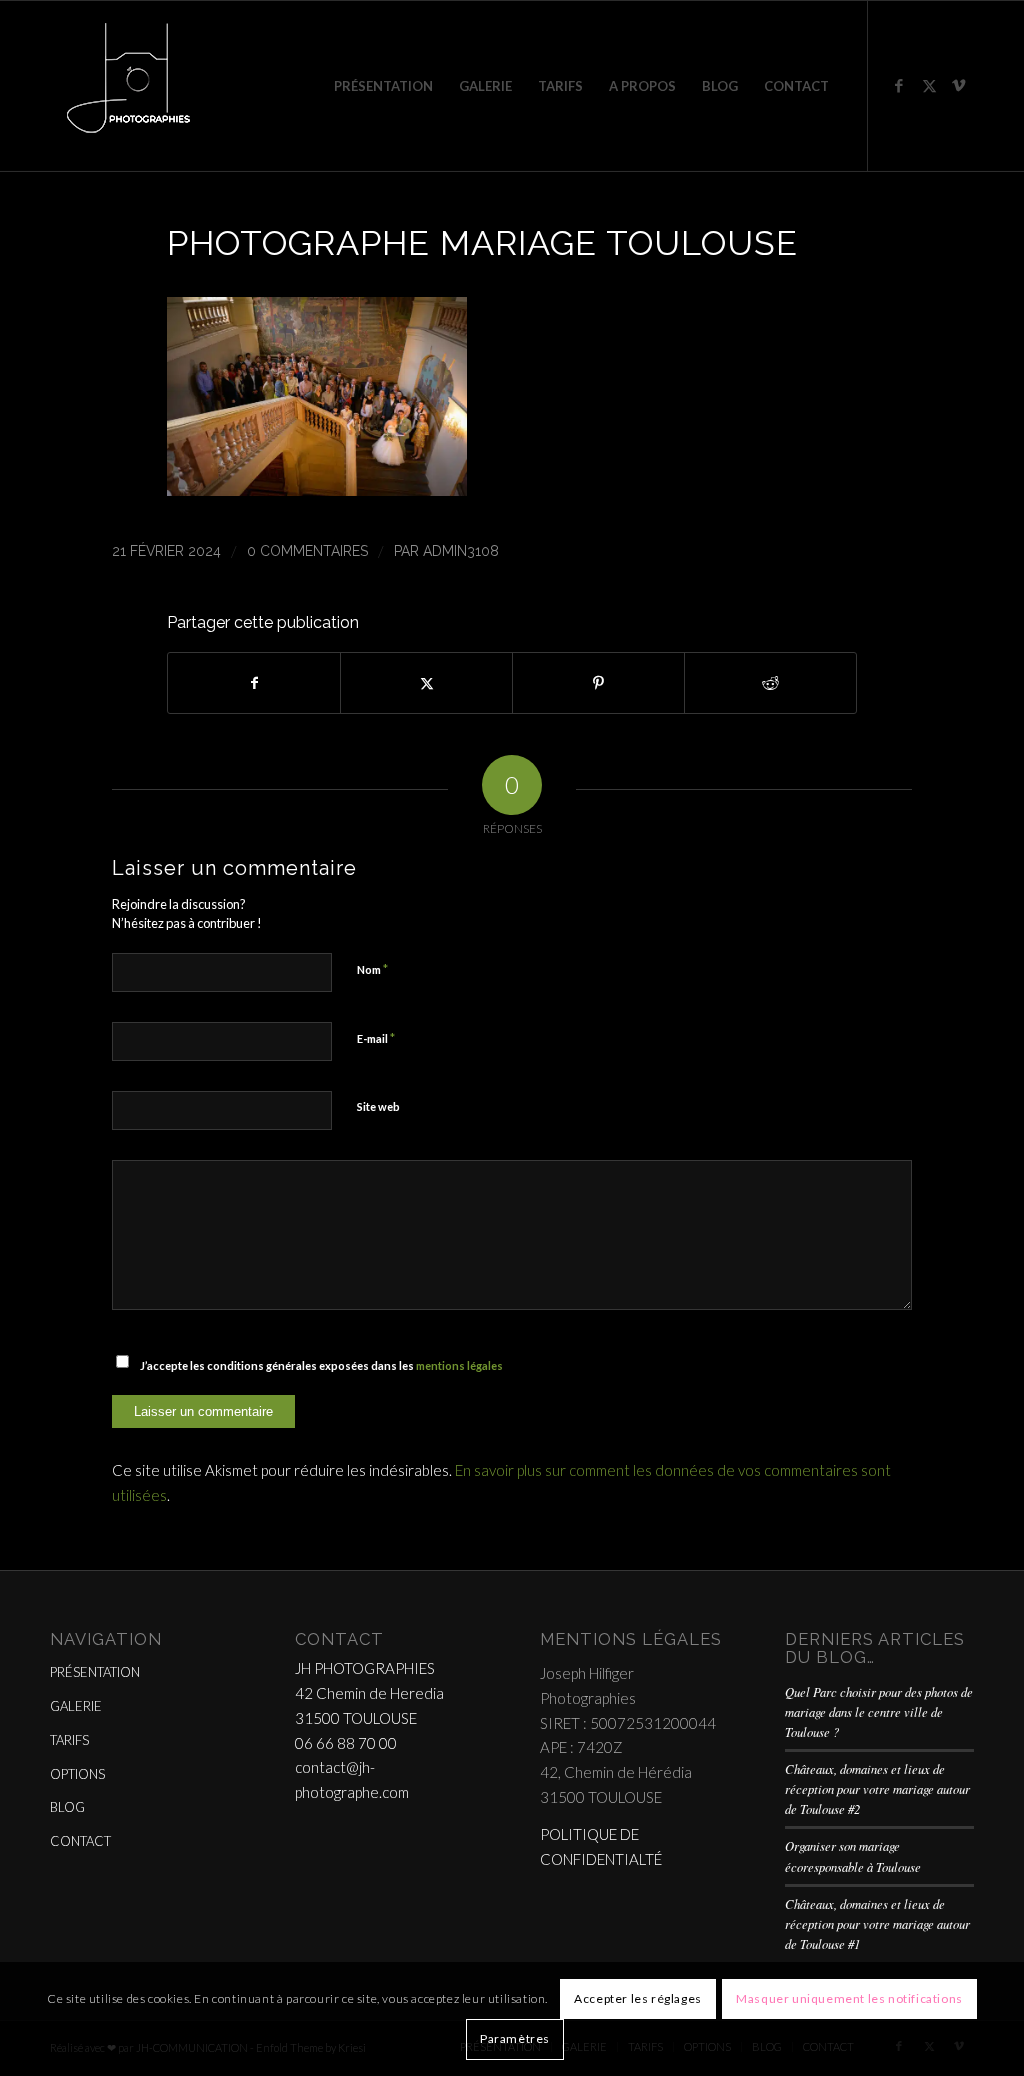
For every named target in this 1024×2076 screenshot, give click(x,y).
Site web (378, 1106)
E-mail (376, 1038)
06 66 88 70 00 (346, 1743)
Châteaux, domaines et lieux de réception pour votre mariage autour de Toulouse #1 (877, 1923)
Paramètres (515, 2038)
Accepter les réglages (638, 1998)
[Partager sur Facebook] (254, 683)
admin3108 (461, 551)
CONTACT (80, 1841)
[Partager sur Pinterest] (598, 683)
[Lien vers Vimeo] (959, 85)
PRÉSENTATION (95, 1672)
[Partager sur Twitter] (426, 683)
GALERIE (76, 1706)
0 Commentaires (307, 551)
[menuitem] (383, 86)
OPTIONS (77, 1774)
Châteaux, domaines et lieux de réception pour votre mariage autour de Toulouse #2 (877, 1788)
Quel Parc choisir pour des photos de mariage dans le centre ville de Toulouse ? (879, 1711)
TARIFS (69, 1740)
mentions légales (459, 1365)
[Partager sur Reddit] (770, 683)
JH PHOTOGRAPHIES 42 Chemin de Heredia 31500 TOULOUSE (369, 1693)
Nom (372, 969)
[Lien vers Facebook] (899, 85)
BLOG (67, 1807)
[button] (317, 489)
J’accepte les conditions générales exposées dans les (321, 1365)
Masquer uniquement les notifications (849, 1998)
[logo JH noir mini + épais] (128, 86)
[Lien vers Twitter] (929, 85)
